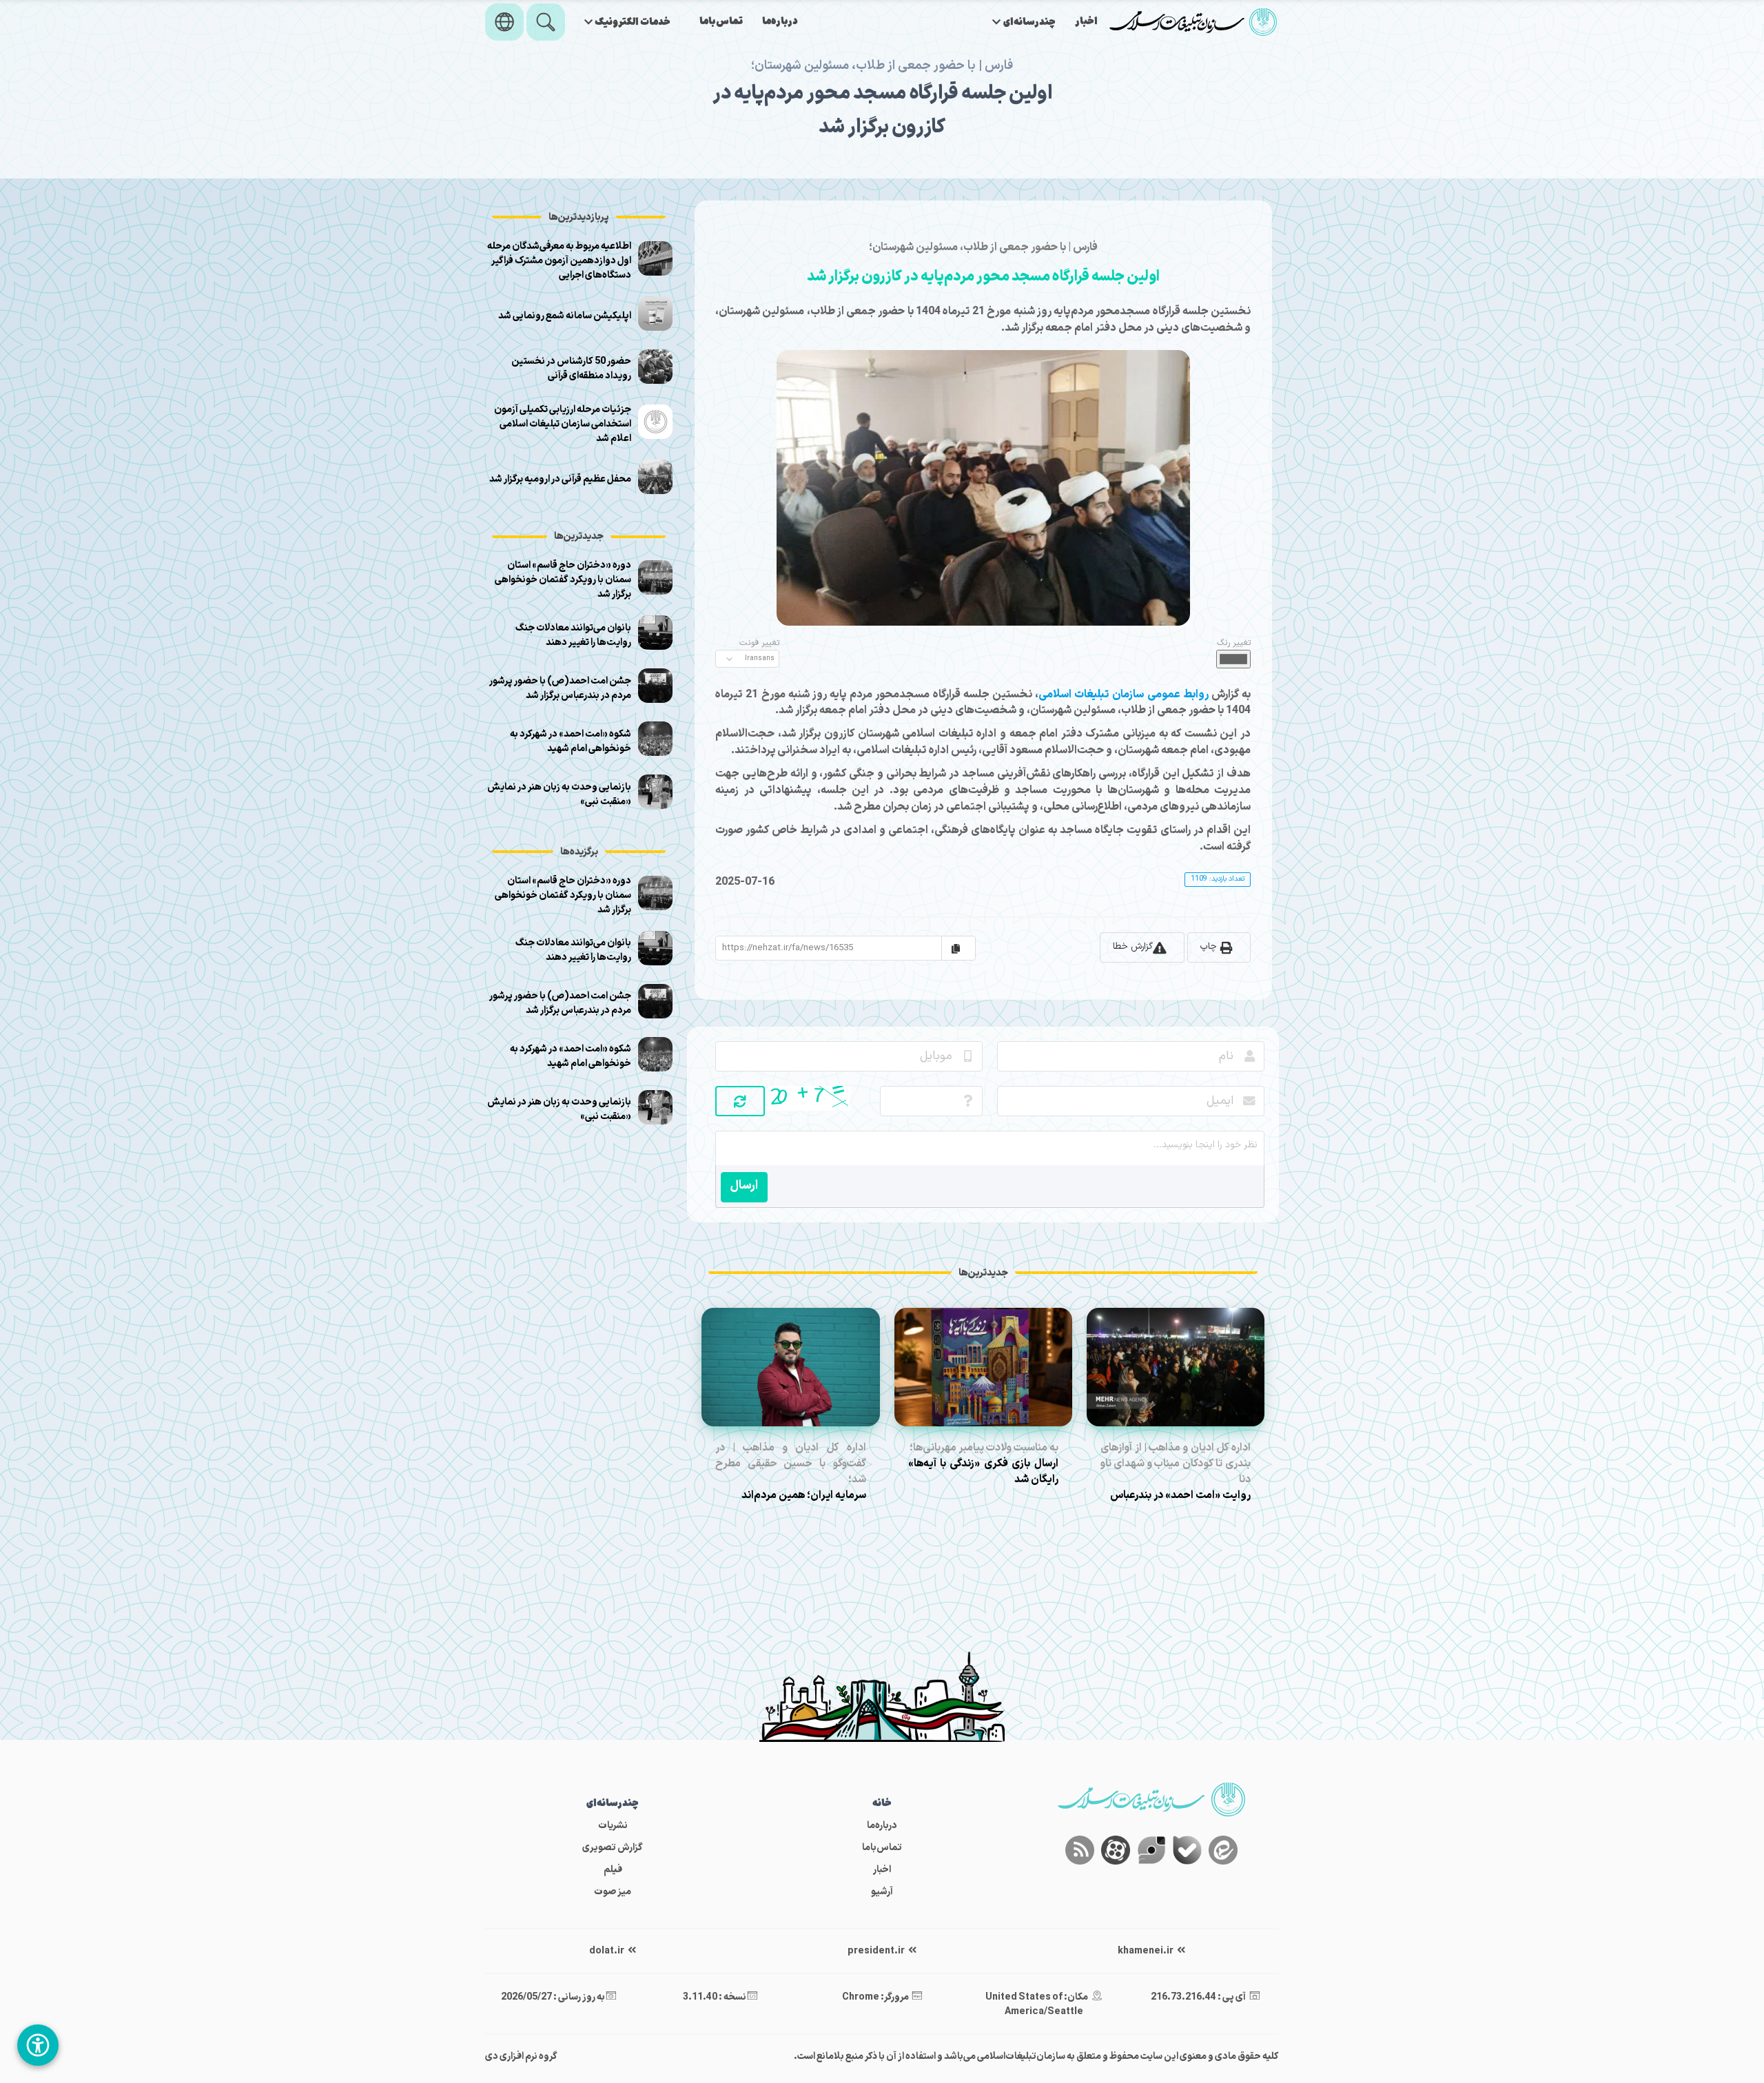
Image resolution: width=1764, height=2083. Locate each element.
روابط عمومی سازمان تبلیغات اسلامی (1125, 695)
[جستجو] (546, 22)
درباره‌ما (780, 22)
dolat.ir (607, 1951)
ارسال (744, 1186)
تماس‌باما (721, 22)
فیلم (613, 1870)
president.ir (877, 1951)
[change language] (504, 22)
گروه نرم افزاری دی (521, 2056)
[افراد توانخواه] (38, 2045)
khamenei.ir (1146, 1951)
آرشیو (882, 1892)
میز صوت (613, 1892)
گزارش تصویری (613, 1848)
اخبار (1086, 22)
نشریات (613, 1826)
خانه (882, 1804)
